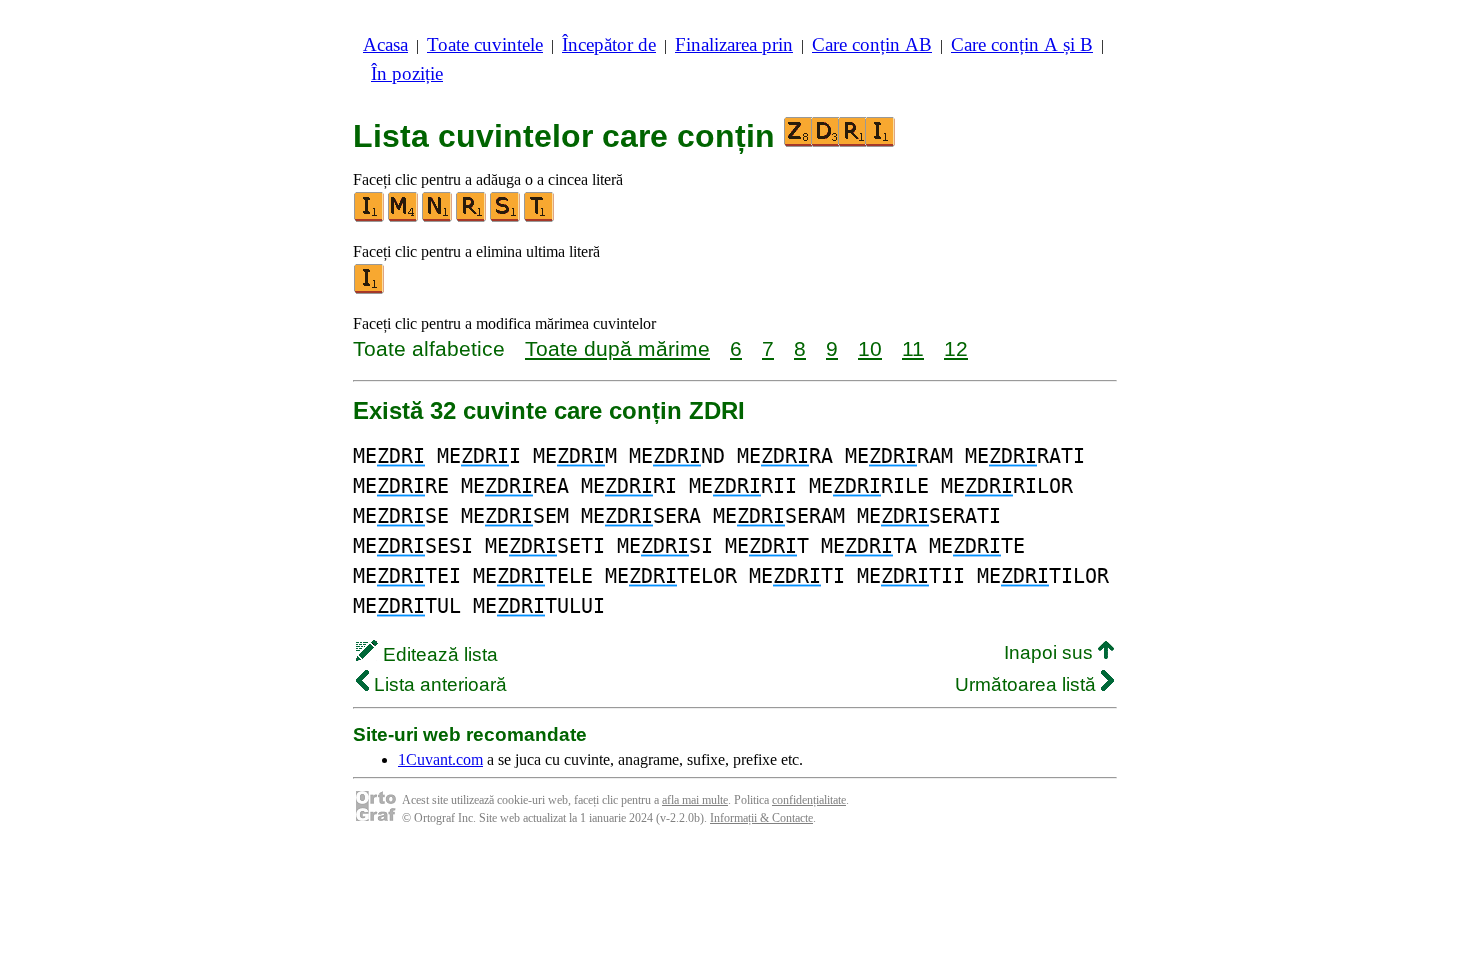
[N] (438, 217)
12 (956, 348)
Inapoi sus (1051, 652)
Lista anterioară (438, 684)
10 (870, 348)
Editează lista (438, 654)
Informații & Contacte (761, 818)
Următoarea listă (1028, 684)
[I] (370, 217)
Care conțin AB (872, 44)
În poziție (407, 73)
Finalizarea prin (734, 44)
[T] (540, 217)
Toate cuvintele (485, 44)
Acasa (385, 44)
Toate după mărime (617, 348)
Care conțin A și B (1022, 44)
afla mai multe (695, 800)
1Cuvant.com (440, 759)
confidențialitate (809, 800)
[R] (472, 217)
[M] (404, 217)
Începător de (609, 44)
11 (913, 348)
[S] (506, 217)
